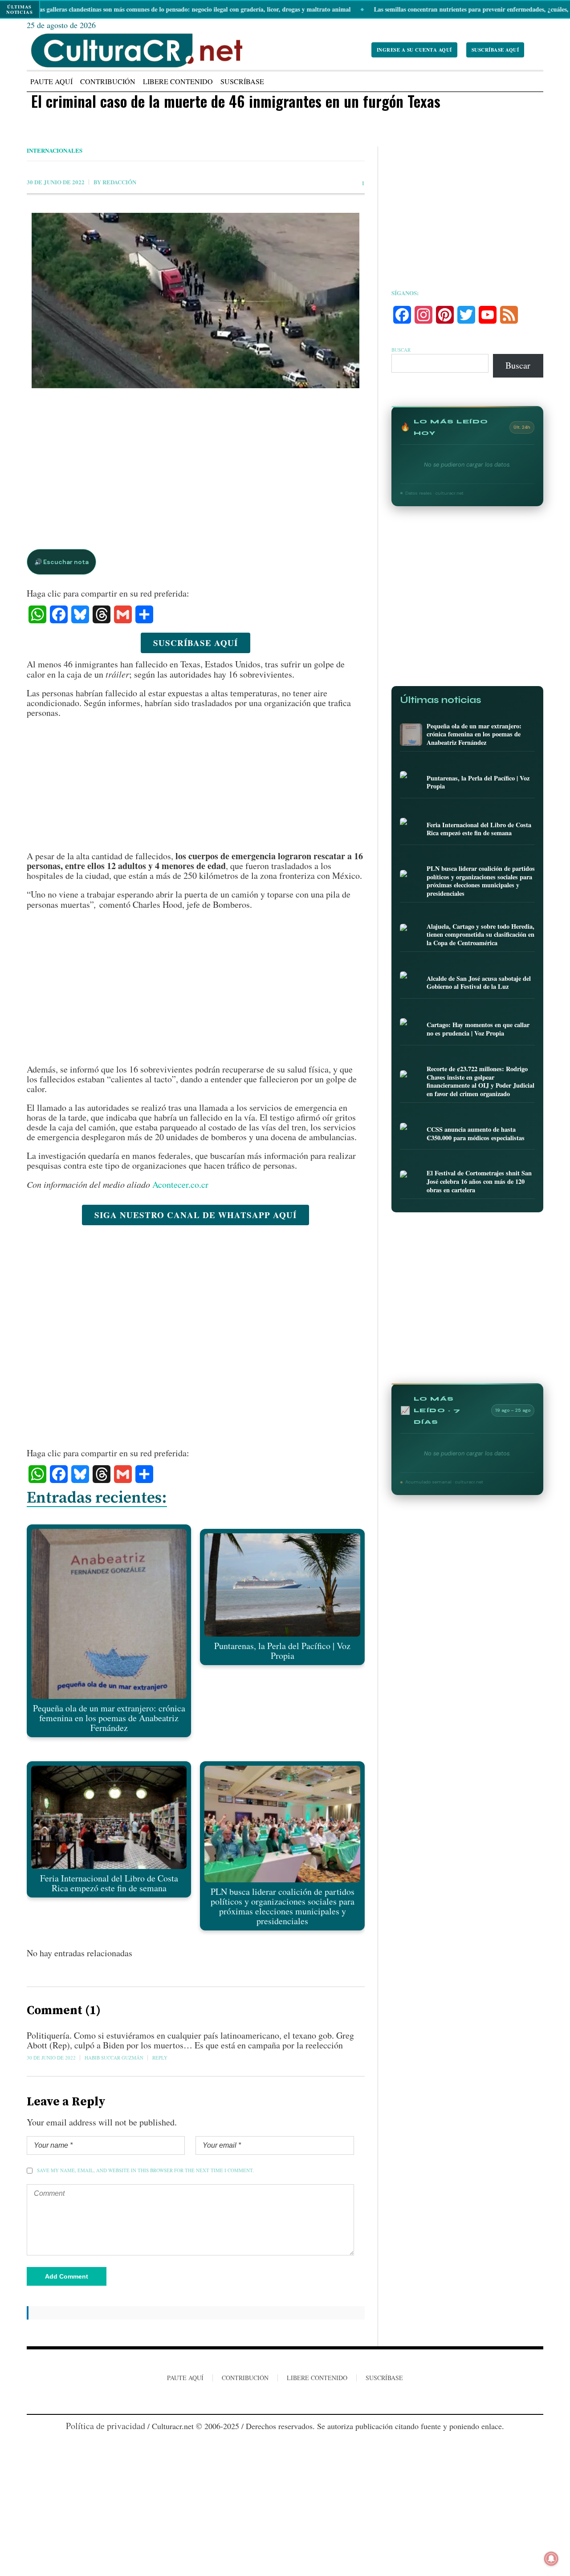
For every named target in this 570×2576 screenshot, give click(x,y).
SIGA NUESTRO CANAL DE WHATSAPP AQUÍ (195, 1215)
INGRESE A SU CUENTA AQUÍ (414, 50)
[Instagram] (284, 2399)
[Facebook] (268, 2399)
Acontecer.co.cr (180, 1184)
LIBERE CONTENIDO (317, 2378)
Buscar (401, 350)
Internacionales (55, 150)
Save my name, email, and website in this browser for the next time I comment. (145, 2170)
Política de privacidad (106, 2426)
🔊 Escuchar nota (61, 562)
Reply (160, 2058)
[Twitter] (301, 2399)
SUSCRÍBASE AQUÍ (495, 50)
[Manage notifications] (551, 2559)
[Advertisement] (196, 459)
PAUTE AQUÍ (185, 2378)
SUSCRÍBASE (384, 2378)
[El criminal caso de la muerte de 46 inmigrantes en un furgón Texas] (196, 408)
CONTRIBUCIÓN (245, 2378)
